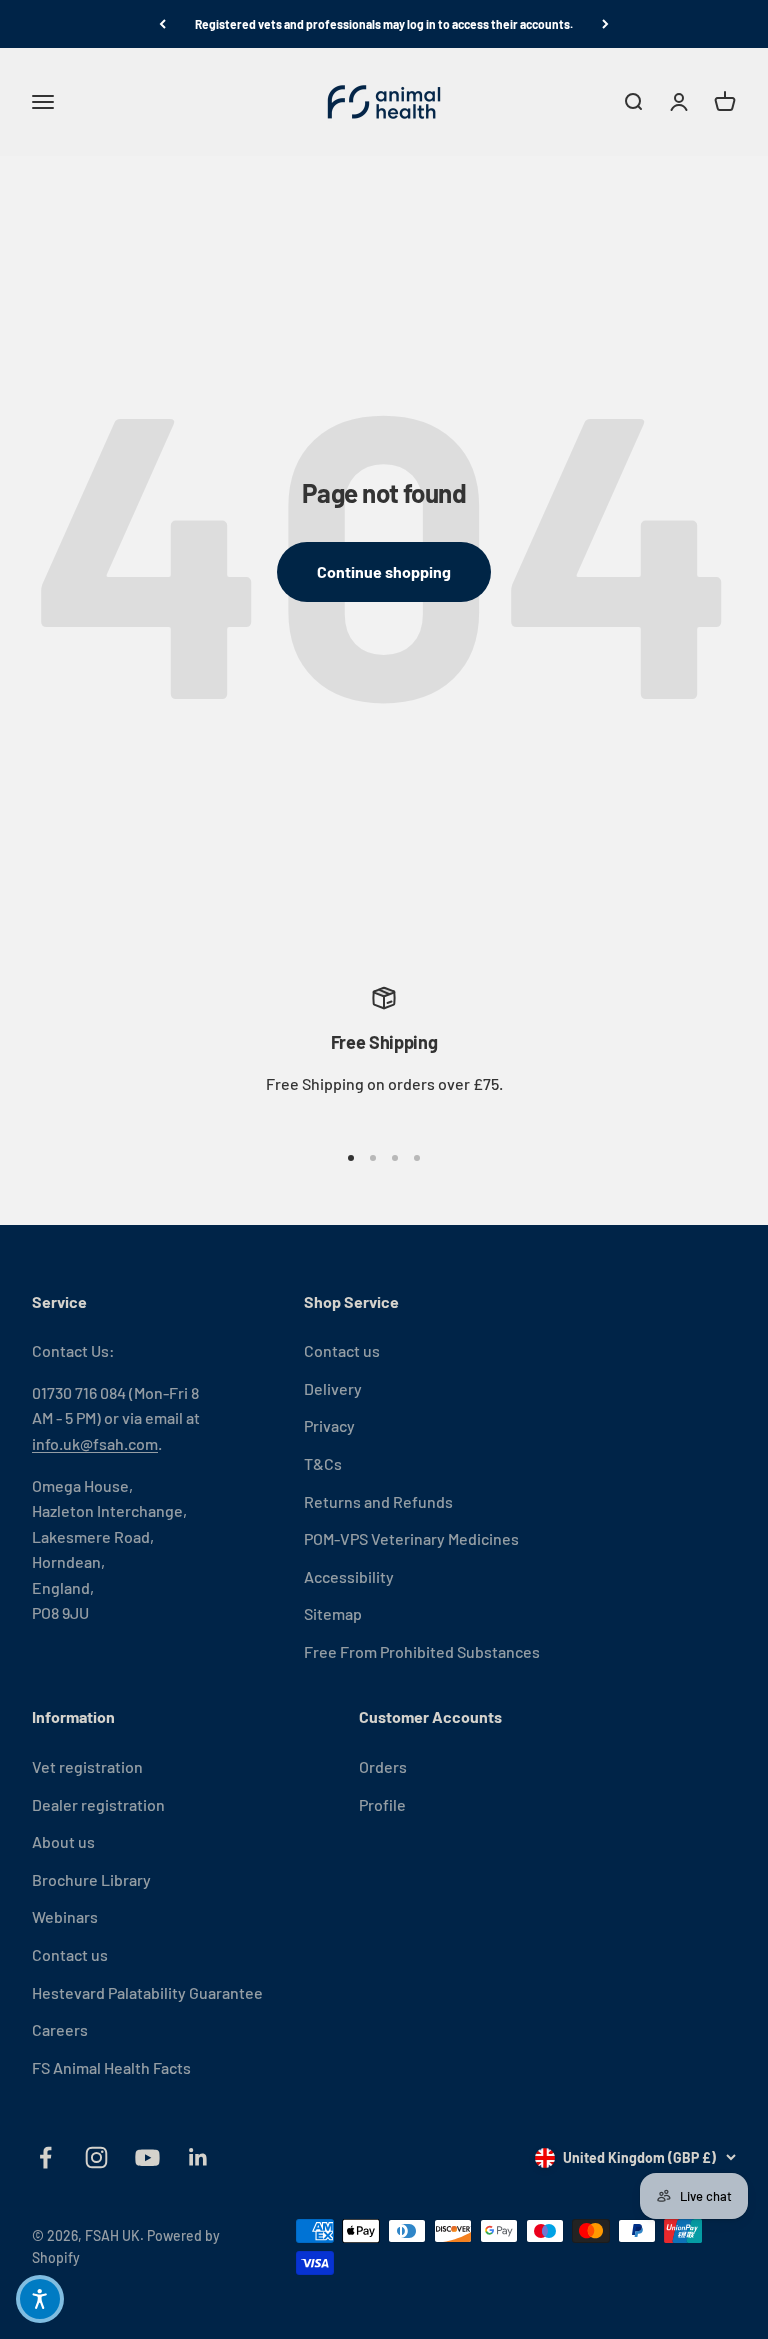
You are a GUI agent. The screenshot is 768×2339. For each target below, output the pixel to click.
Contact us (342, 1350)
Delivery (333, 1388)
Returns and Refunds (378, 1501)
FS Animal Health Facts (111, 2067)
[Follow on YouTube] (147, 2157)
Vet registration (87, 1766)
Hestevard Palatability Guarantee (147, 1992)
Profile (382, 1804)
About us (63, 1841)
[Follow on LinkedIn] (198, 2157)
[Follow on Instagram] (96, 2157)
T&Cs (323, 1463)
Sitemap (333, 1613)
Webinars (65, 1916)
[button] (40, 2299)
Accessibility (349, 1576)
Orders (383, 1766)
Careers (60, 2029)
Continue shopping (384, 571)
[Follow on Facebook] (45, 2157)
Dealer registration (98, 1804)
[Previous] (162, 24)
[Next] (605, 24)
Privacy (329, 1425)
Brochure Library (91, 1879)
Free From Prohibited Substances (422, 1651)
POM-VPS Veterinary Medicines (411, 1538)
